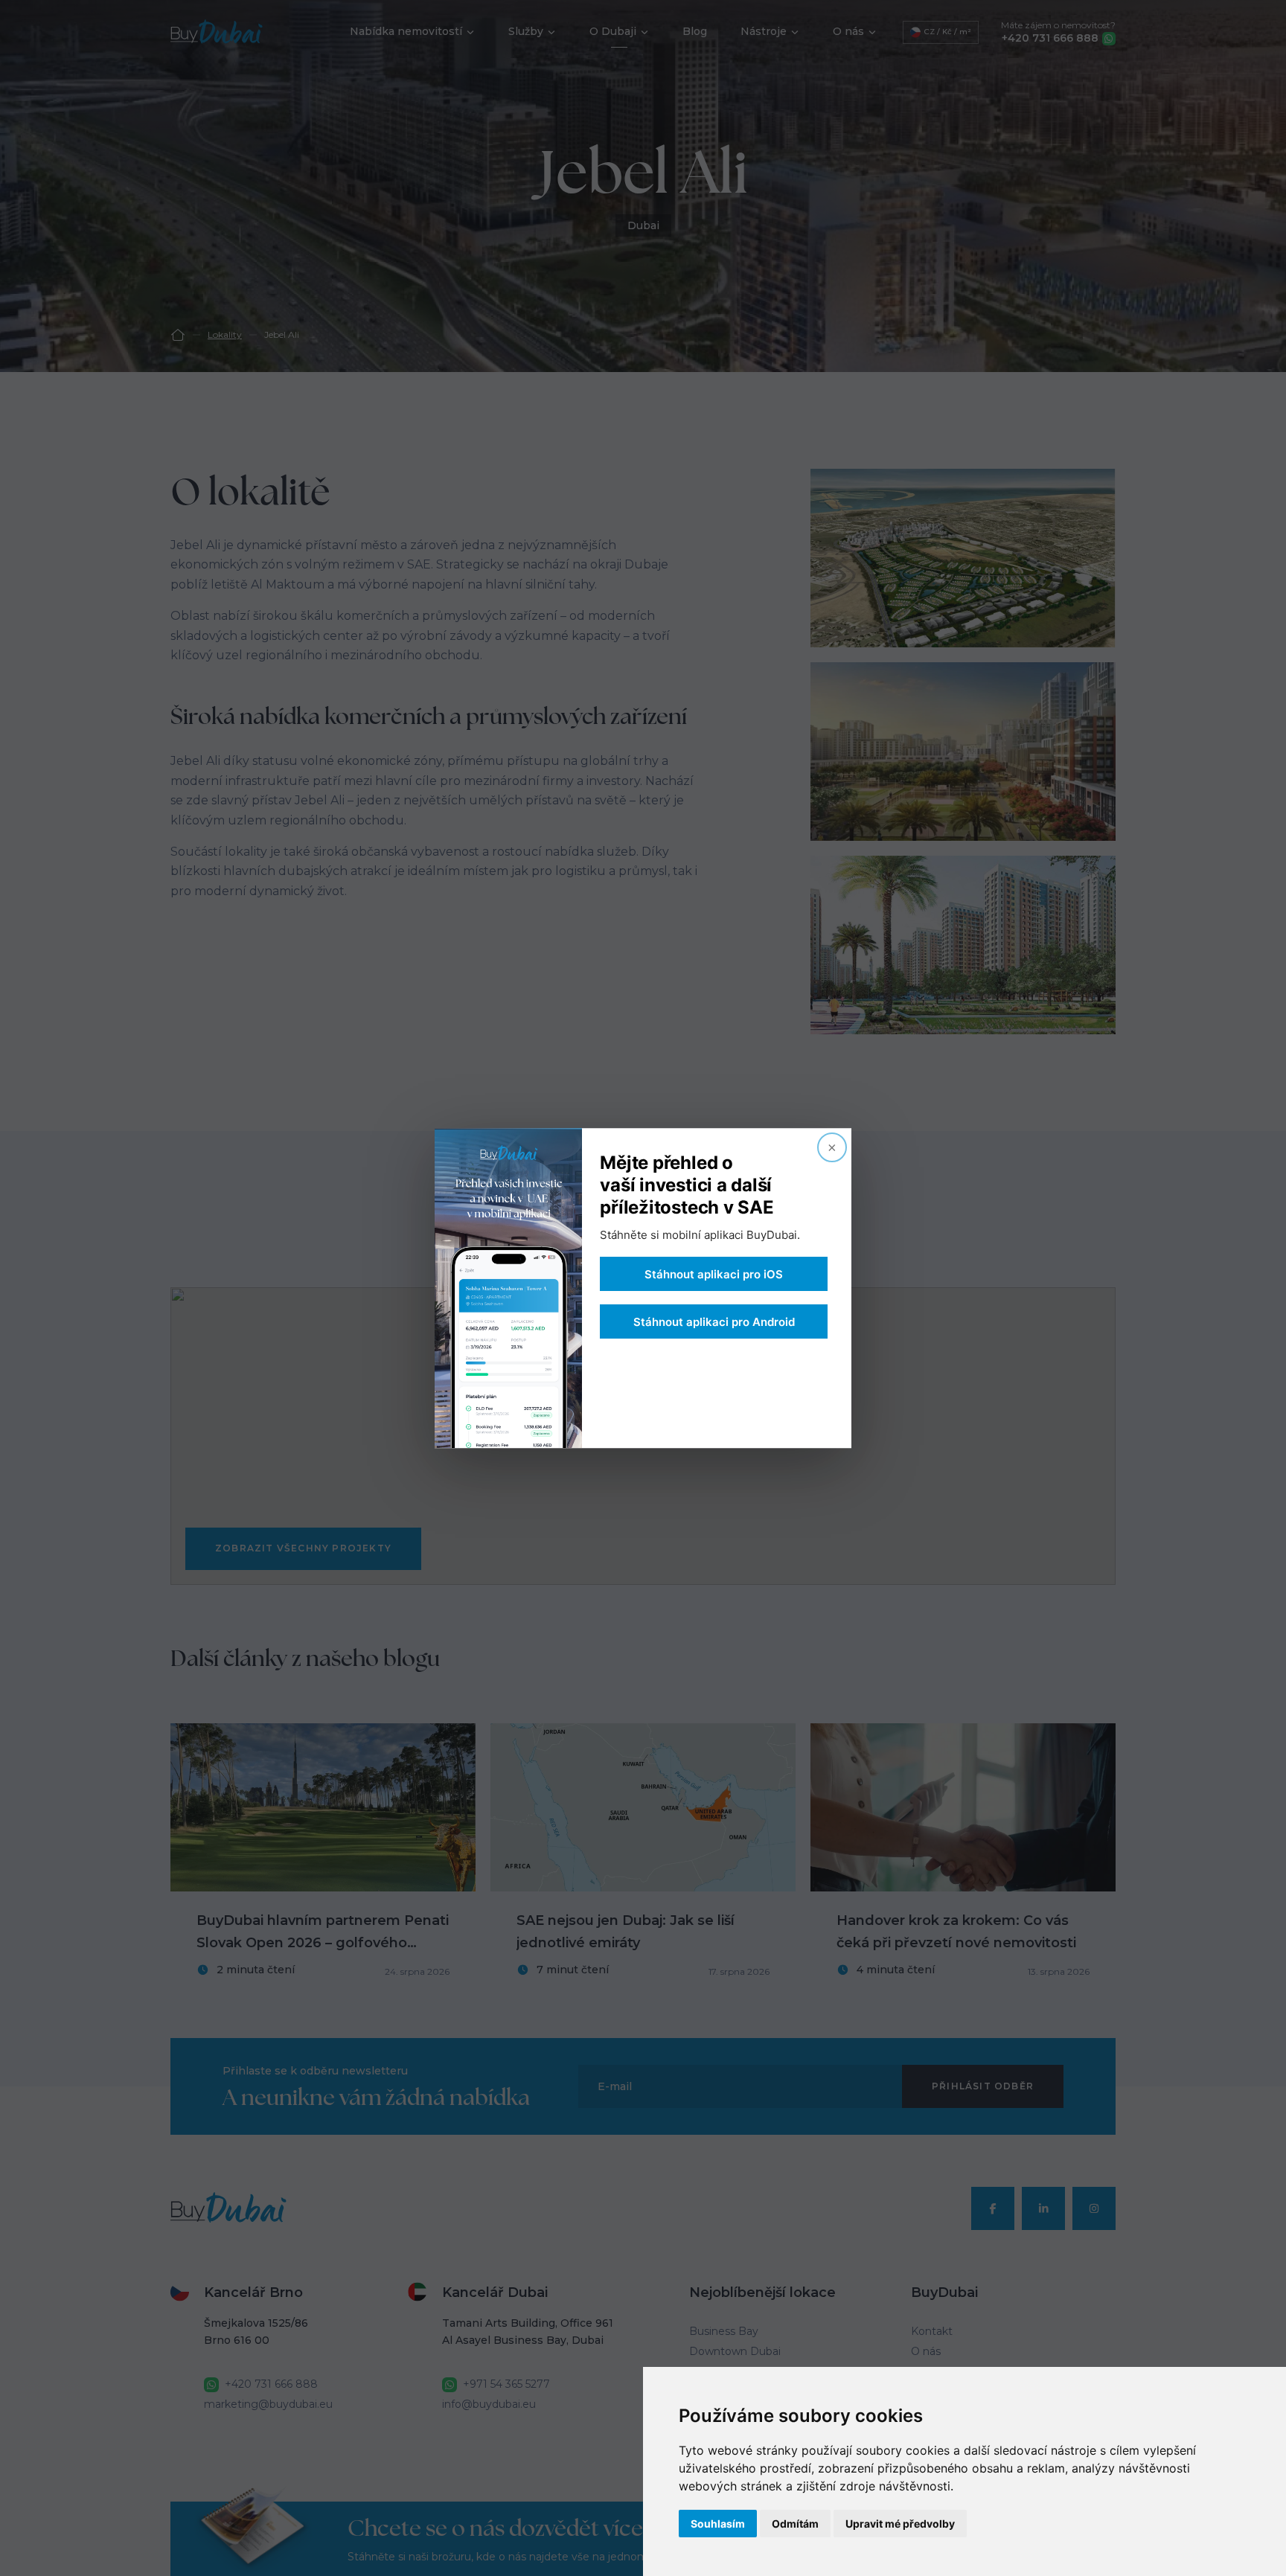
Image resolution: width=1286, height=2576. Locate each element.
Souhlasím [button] (718, 2524)
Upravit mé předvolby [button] (900, 2524)
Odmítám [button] (795, 2524)
